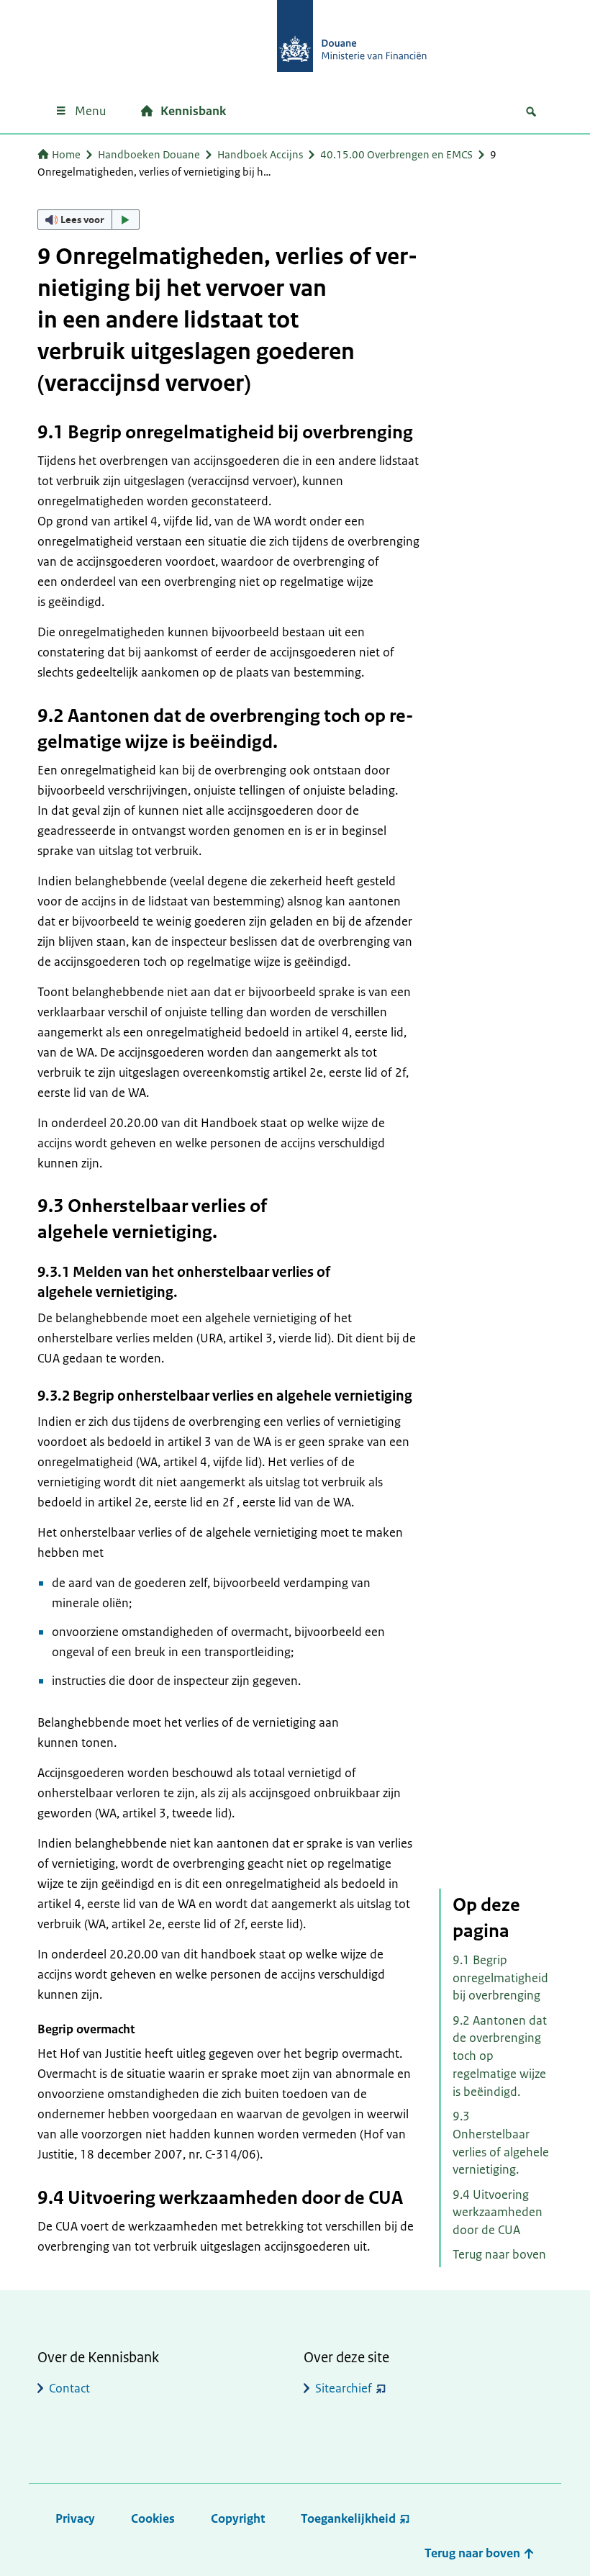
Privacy (75, 2518)
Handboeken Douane (149, 154)
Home (66, 154)
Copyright (238, 2518)
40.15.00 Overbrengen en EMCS (396, 154)
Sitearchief (344, 2388)
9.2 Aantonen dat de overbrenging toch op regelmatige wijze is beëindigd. (500, 2056)
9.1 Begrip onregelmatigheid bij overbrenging (500, 1978)
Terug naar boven (499, 2254)
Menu (90, 111)
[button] (88, 220)
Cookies (153, 2518)
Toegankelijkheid (348, 2518)
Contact (69, 2388)
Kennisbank (193, 111)
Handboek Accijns (260, 154)
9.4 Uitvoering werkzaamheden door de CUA (498, 2213)
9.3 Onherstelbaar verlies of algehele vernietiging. (501, 2143)
